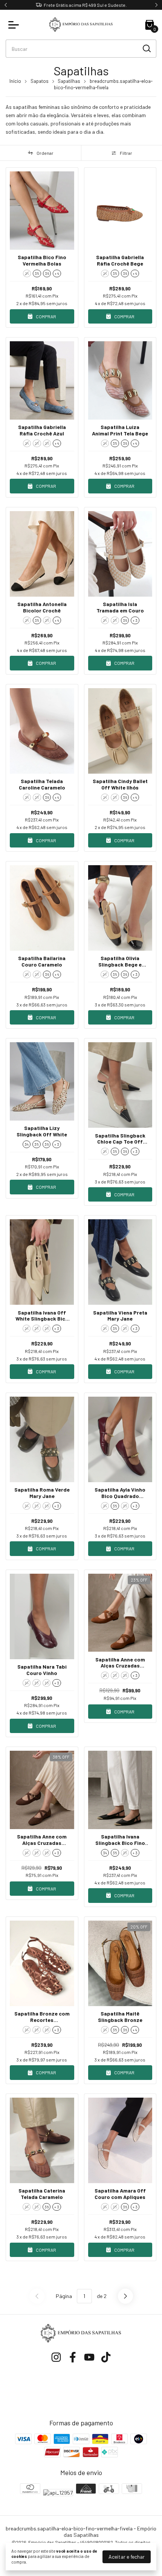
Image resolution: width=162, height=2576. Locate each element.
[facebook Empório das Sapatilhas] (73, 2357)
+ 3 (135, 620)
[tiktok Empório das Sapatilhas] (106, 2357)
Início (15, 81)
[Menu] (15, 25)
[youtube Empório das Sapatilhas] (89, 2357)
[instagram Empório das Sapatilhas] (56, 2357)
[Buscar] (146, 48)
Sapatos (40, 81)
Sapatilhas (69, 81)
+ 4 (57, 273)
